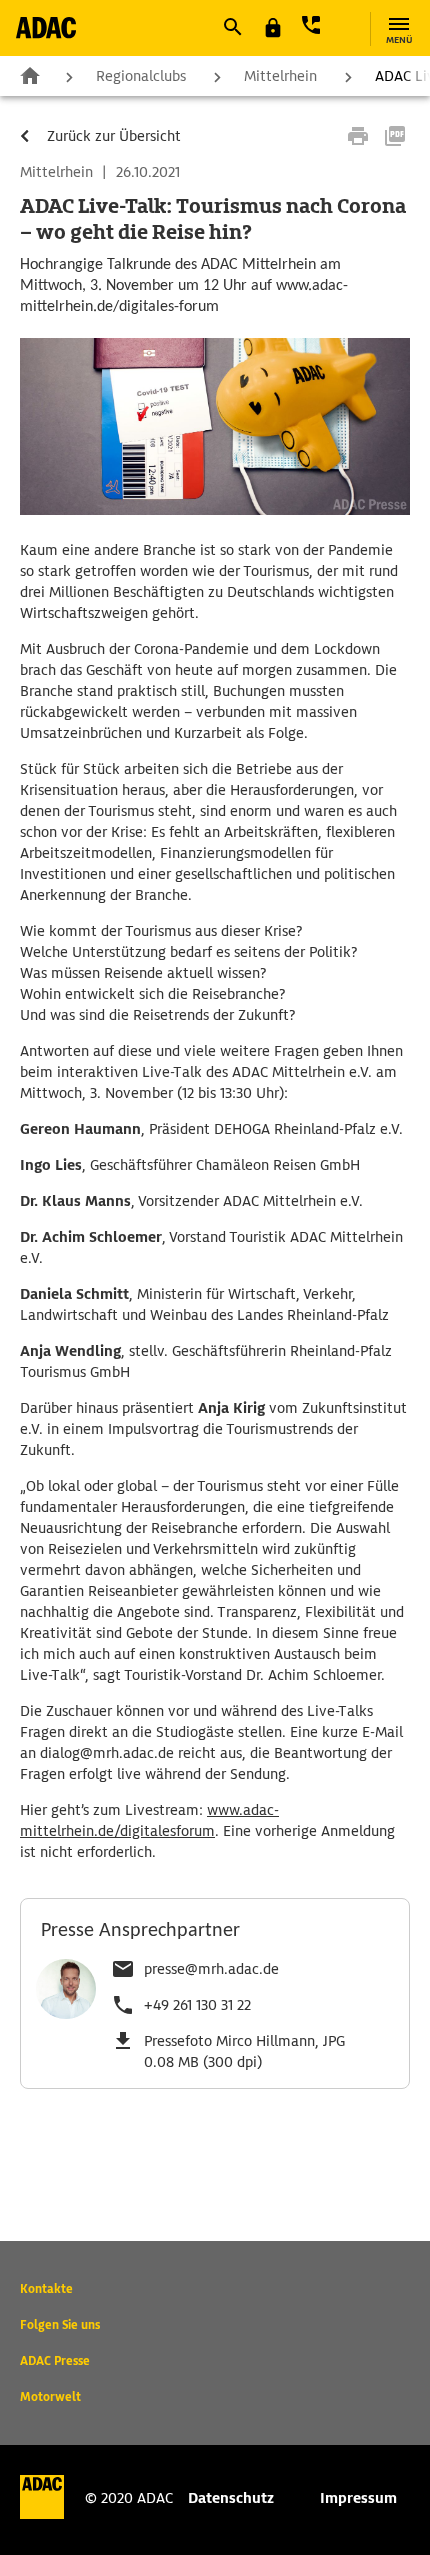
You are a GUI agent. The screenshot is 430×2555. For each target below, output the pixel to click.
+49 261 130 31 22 (197, 2005)
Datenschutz (231, 2498)
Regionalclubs (141, 76)
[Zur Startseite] (46, 27)
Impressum (358, 2498)
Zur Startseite (30, 75)
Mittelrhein (280, 76)
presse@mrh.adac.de (211, 1969)
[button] (232, 27)
